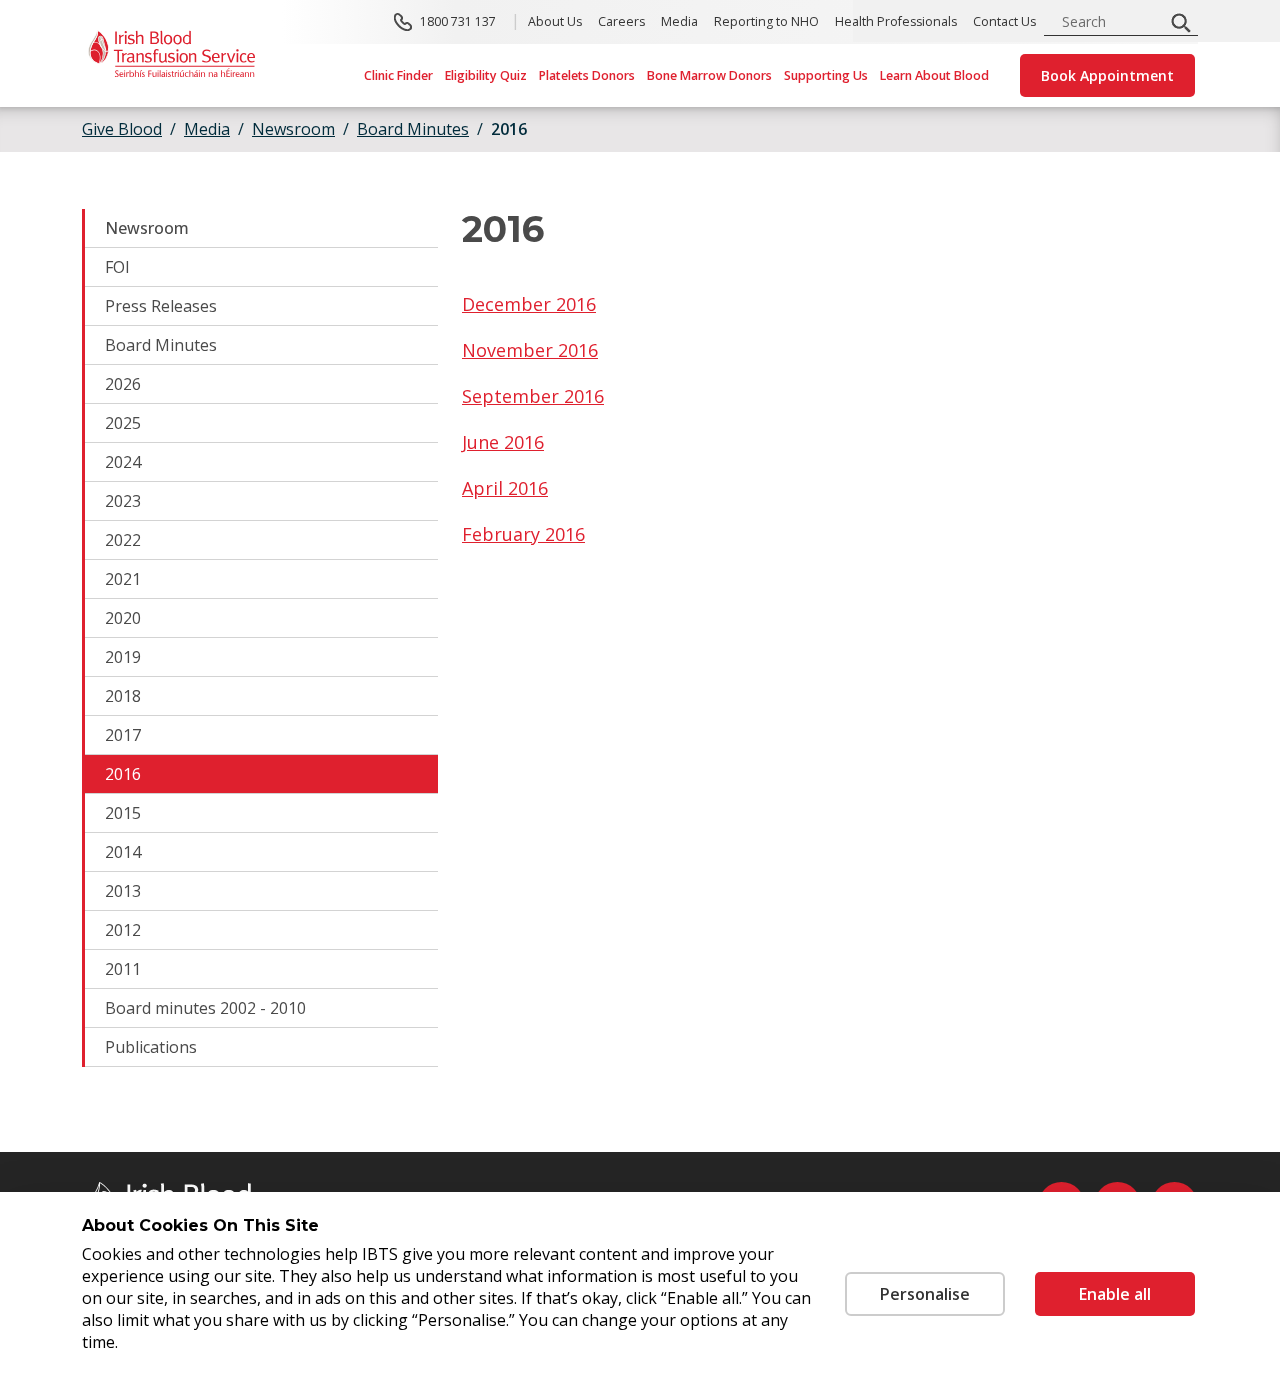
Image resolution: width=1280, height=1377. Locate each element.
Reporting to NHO (766, 21)
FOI (117, 267)
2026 (123, 384)
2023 (123, 501)
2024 (123, 462)
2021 (123, 579)
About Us (555, 21)
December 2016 (529, 304)
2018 (123, 696)
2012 (123, 930)
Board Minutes (161, 345)
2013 (123, 891)
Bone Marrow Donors (709, 75)
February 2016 (523, 534)
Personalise (925, 1294)
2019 (123, 657)
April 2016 (505, 488)
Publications (151, 1047)
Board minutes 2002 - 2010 (205, 1008)
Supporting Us (826, 75)
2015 (123, 813)
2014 (123, 852)
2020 (123, 618)
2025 (123, 423)
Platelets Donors (587, 75)
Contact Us (1004, 21)
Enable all (1115, 1294)
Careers (621, 21)
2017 (123, 735)
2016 (123, 774)
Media (679, 21)
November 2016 (530, 350)
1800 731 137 (458, 21)
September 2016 (533, 396)
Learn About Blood (934, 75)
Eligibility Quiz (486, 75)
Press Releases (161, 306)
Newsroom (147, 228)
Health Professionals (896, 21)
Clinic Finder (398, 75)
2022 (123, 540)
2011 (123, 969)
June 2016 (503, 442)
